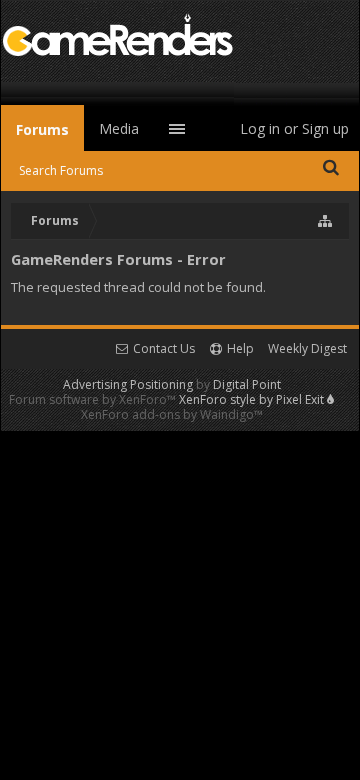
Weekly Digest (307, 348)
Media (119, 128)
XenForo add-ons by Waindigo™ (172, 414)
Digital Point (247, 384)
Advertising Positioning (128, 384)
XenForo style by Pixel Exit (253, 399)
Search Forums (61, 170)
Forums (42, 129)
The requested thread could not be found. (138, 287)
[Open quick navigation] (326, 221)
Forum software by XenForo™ (94, 399)
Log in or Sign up (294, 128)
